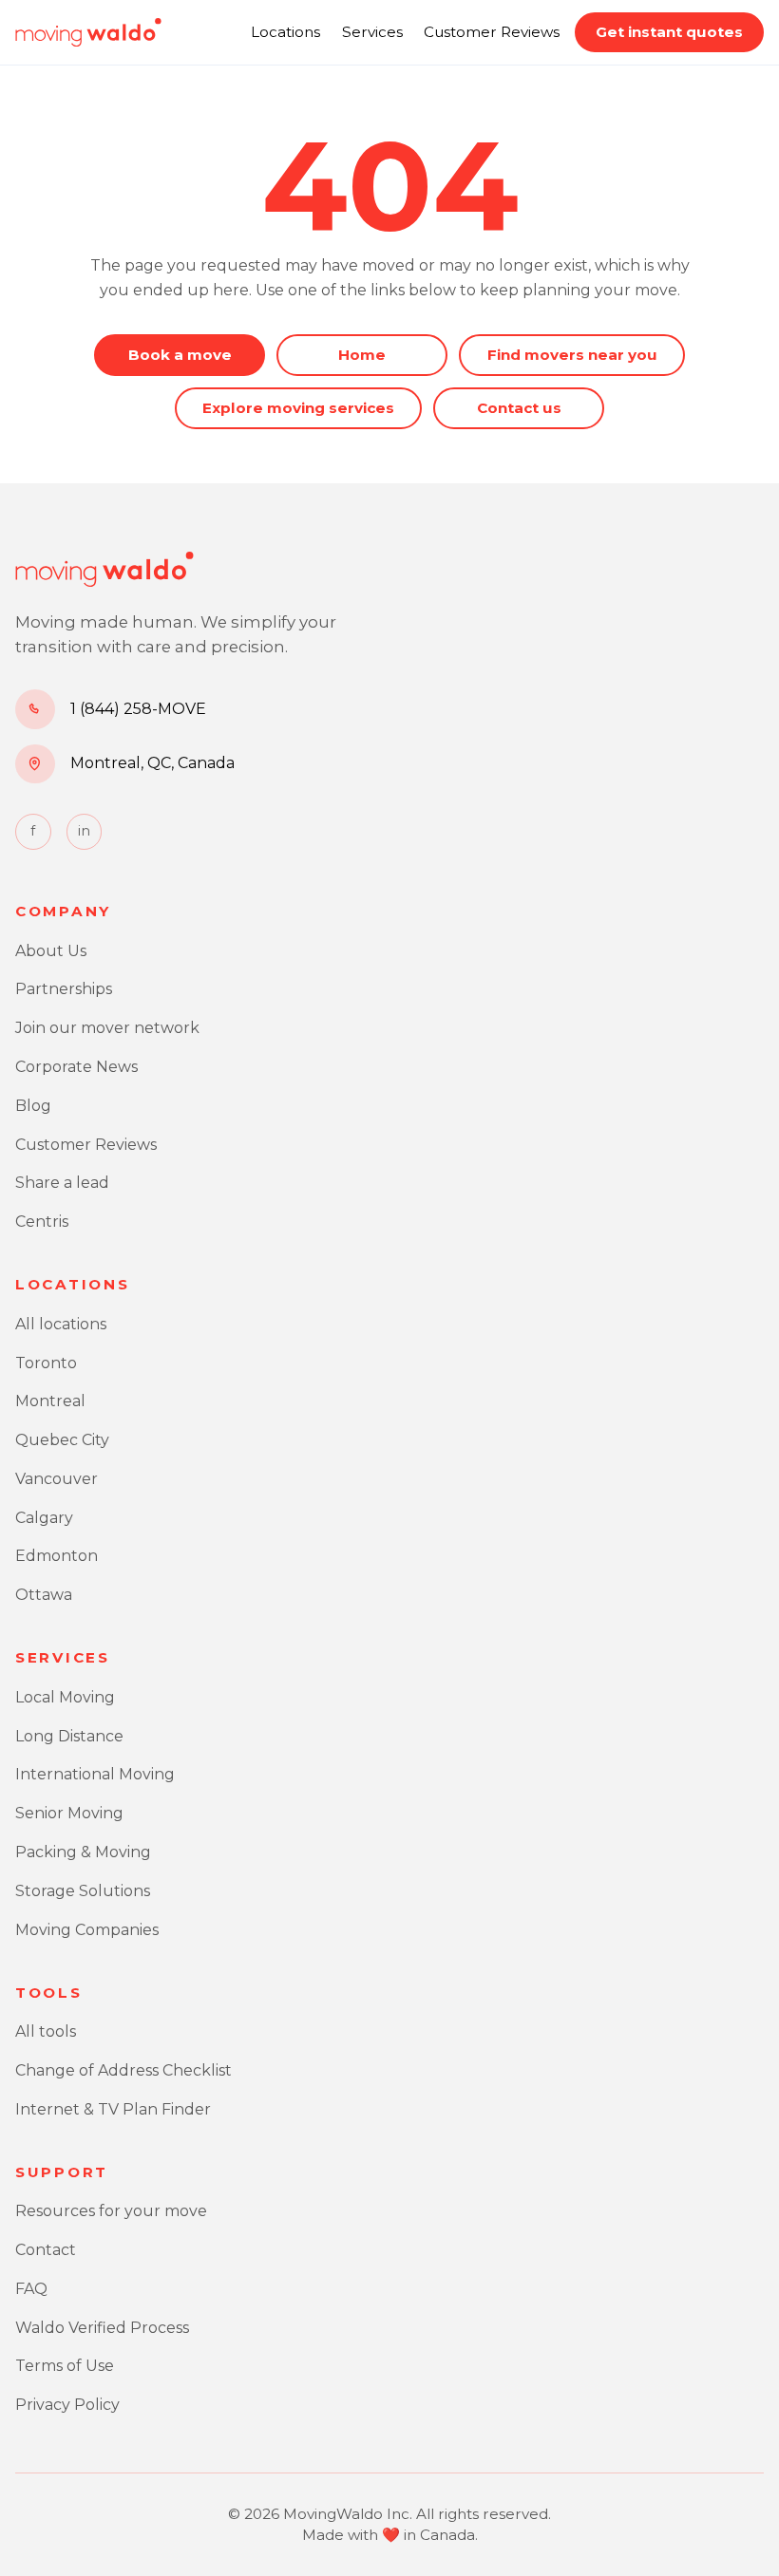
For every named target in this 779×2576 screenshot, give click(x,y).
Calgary (44, 1518)
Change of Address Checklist (123, 2070)
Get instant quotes (669, 32)
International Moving (95, 1774)
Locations (285, 32)
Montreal (50, 1401)
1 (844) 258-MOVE (138, 709)
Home (362, 355)
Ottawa (44, 1595)
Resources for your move (111, 2211)
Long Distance (69, 1736)
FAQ (31, 2289)
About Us (51, 951)
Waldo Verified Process (102, 2328)
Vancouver (57, 1479)
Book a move (180, 355)
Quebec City (62, 1440)
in (84, 831)
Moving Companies (87, 1930)
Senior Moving (69, 1813)
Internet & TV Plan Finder (113, 2109)
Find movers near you (572, 355)
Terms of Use (65, 2366)
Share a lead (62, 1183)
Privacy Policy (67, 2405)
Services (372, 32)
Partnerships (64, 989)
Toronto (46, 1363)
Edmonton (57, 1556)
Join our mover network (107, 1028)
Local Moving (65, 1697)
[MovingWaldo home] (88, 32)
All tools (46, 2031)
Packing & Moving (83, 1852)
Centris (42, 1222)
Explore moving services (298, 408)
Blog (33, 1106)
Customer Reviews (492, 32)
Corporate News (76, 1067)
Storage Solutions (83, 1891)
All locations (61, 1324)
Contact (46, 2250)
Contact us (519, 408)
